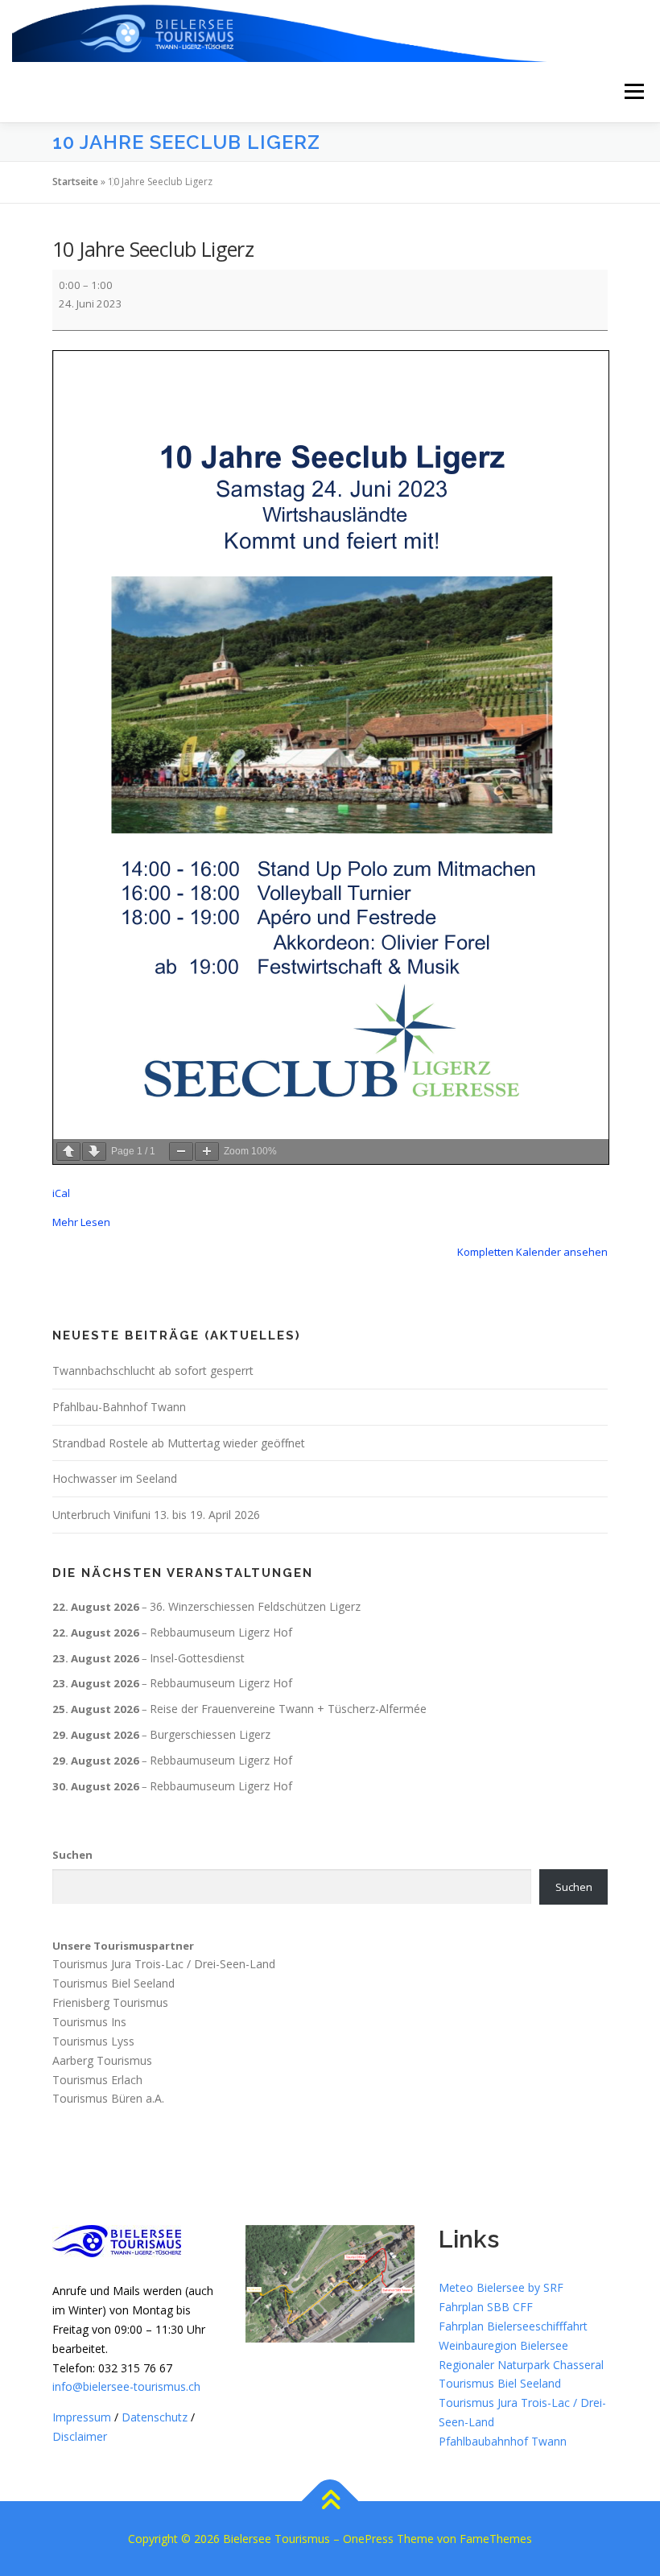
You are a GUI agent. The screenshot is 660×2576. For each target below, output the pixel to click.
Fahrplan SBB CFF (486, 2307)
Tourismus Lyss (93, 2041)
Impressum (82, 2417)
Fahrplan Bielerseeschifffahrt (513, 2326)
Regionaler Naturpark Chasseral (521, 2365)
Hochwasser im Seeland (115, 1478)
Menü (634, 92)
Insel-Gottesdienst (197, 1658)
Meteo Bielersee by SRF (501, 2287)
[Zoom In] (207, 1152)
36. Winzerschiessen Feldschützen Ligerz (255, 1606)
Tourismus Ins (89, 2022)
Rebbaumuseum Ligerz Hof (221, 1632)
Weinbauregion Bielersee (503, 2345)
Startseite (75, 182)
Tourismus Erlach (97, 2079)
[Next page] (94, 1152)
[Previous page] (68, 1152)
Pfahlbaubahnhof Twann (503, 2441)
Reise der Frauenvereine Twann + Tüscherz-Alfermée (288, 1709)
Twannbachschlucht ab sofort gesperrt (153, 1371)
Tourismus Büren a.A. (108, 2098)
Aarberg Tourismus (102, 2060)
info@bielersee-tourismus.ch (126, 2386)
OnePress (368, 2539)
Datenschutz (155, 2417)
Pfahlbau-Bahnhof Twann (119, 1407)
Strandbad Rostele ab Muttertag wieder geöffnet (179, 1443)
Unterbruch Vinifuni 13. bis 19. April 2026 (156, 1515)
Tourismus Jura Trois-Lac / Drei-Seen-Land (164, 1964)
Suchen (72, 1855)
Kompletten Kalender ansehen (532, 1252)
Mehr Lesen (81, 1222)
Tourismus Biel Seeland (113, 1983)
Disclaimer (80, 2436)
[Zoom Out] (181, 1152)
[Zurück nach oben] (330, 2502)
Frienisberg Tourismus (110, 2002)
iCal (61, 1193)
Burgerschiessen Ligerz (210, 1734)
